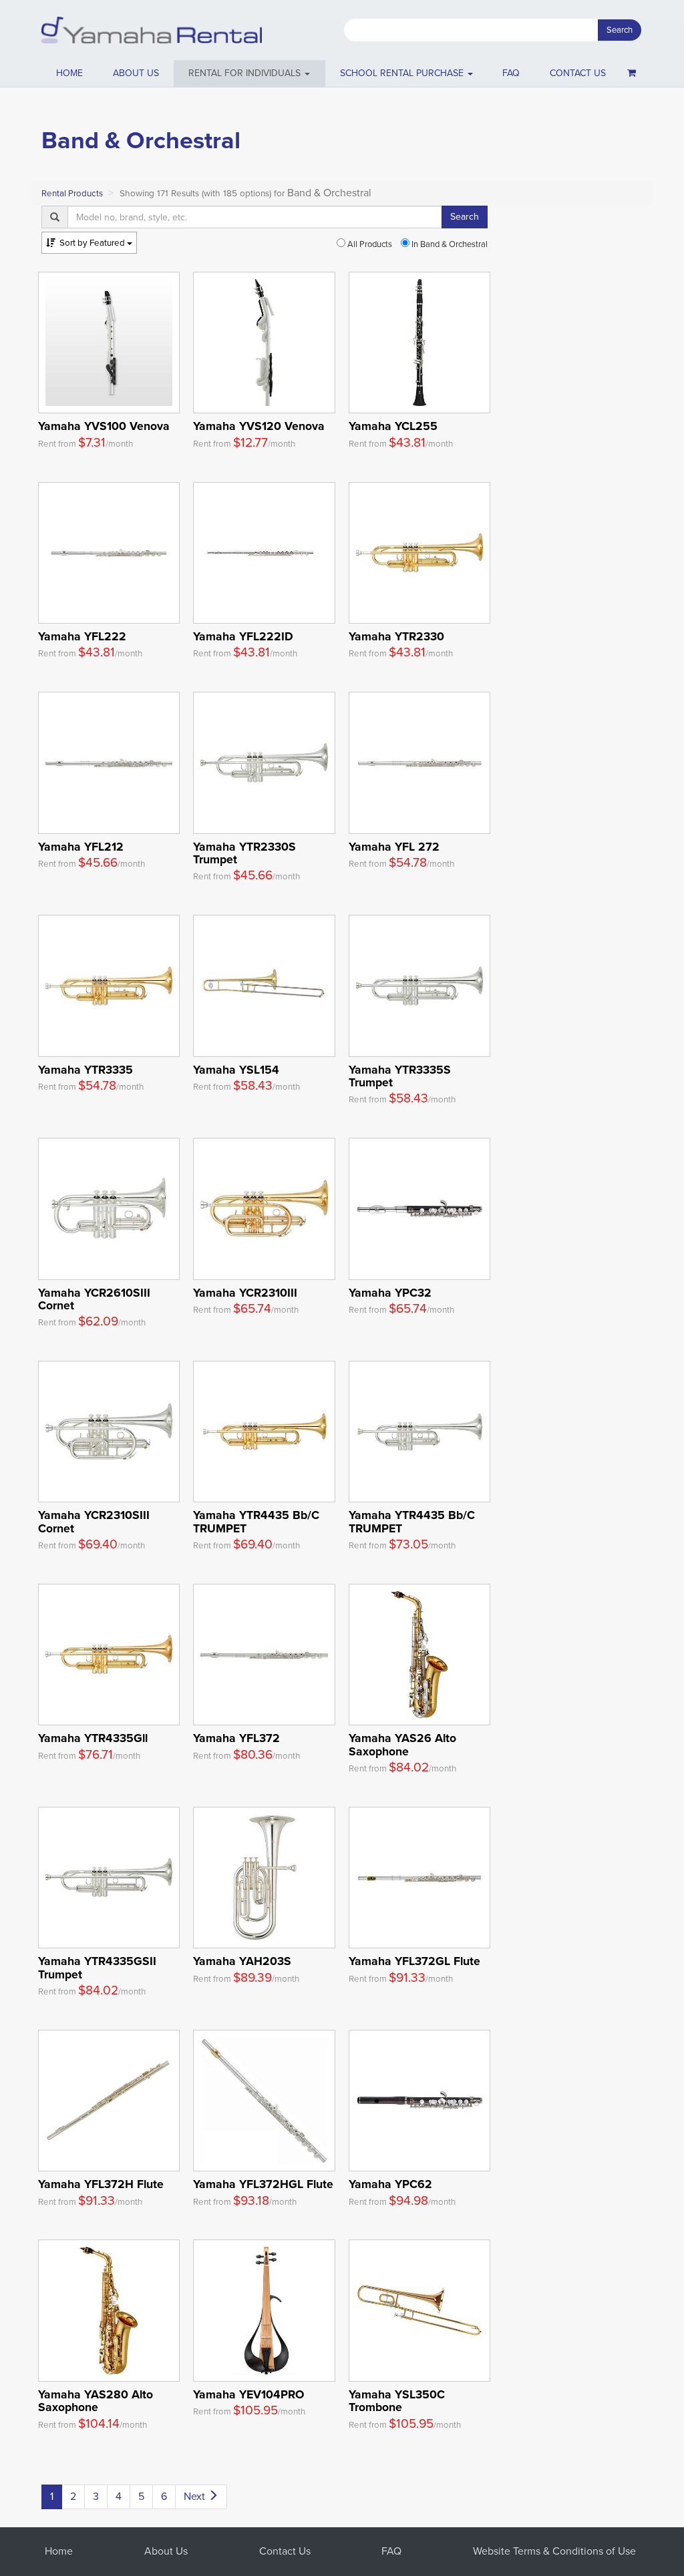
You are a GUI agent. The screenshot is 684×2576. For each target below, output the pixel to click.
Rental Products (72, 193)
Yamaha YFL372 (236, 1738)
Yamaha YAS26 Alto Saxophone (402, 1744)
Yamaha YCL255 (393, 426)
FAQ (511, 73)
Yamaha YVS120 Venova (259, 426)
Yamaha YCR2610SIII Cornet (94, 1299)
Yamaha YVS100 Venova (104, 426)
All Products (369, 244)
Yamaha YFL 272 (394, 847)
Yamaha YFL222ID (243, 636)
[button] (249, 73)
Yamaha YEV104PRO (248, 2394)
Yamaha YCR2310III (245, 1293)
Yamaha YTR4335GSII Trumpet (97, 1967)
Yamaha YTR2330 (396, 636)
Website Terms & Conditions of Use (554, 2551)
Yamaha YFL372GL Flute (414, 1961)
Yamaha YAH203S (242, 1961)
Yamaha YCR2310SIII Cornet (94, 1521)
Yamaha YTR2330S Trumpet (244, 853)
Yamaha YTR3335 (85, 1070)
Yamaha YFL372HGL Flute (263, 2184)
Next (196, 2496)
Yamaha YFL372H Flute (101, 2184)
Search (620, 30)
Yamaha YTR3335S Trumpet (400, 1076)
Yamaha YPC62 (390, 2184)
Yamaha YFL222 (82, 636)
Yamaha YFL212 (81, 847)
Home (69, 73)
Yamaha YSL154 (236, 1070)
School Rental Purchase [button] (403, 73)
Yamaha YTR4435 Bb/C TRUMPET (256, 1521)
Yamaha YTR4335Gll (93, 1738)
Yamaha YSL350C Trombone (397, 2401)
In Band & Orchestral (449, 244)
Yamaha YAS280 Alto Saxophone (96, 2401)
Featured (93, 243)
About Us (166, 2551)
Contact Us (285, 2551)
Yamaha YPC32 (390, 1293)
